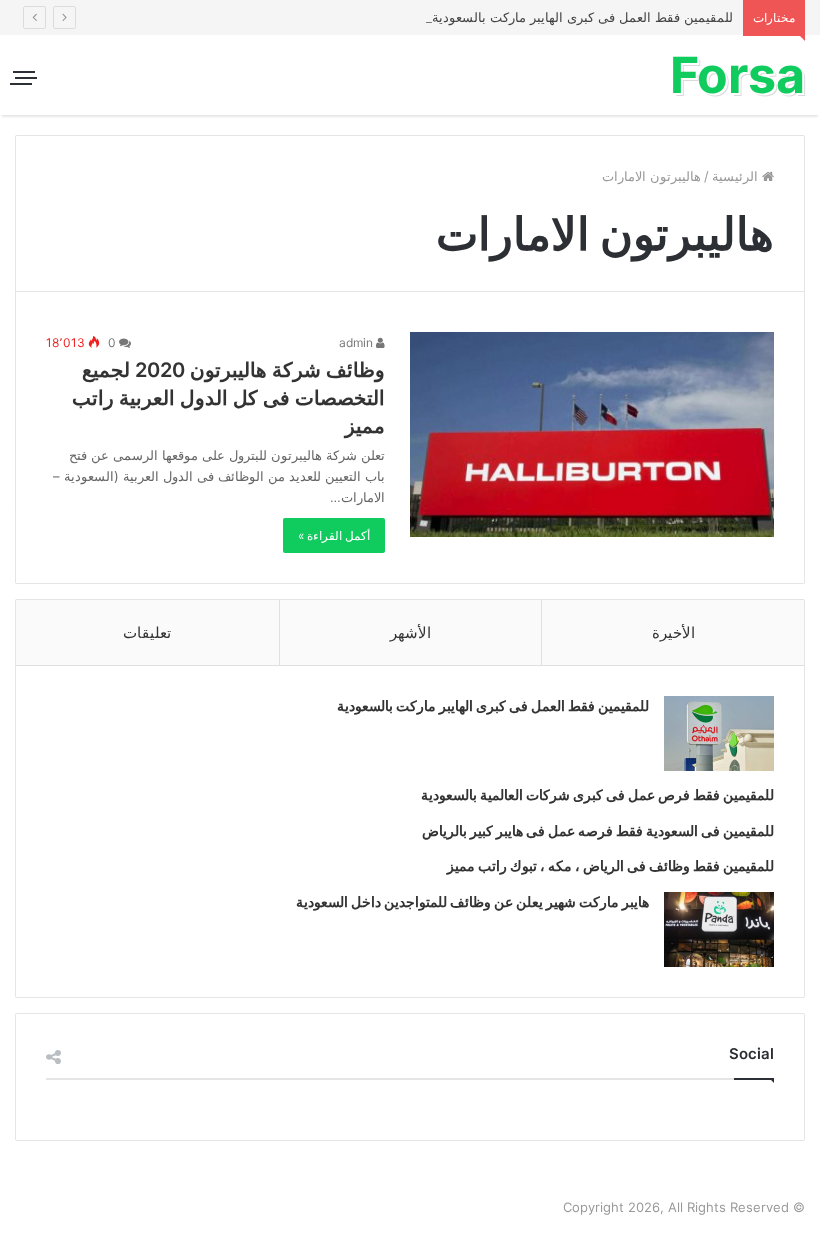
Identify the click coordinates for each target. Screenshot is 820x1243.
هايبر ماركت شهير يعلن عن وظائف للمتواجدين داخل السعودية (472, 901)
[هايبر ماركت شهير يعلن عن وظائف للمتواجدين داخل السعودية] (719, 929)
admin (357, 342)
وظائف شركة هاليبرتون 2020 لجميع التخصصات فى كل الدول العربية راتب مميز (228, 398)
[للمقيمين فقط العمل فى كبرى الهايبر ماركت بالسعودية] (719, 733)
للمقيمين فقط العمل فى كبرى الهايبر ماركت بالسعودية (582, 17)
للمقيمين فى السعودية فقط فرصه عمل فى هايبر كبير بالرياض (598, 830)
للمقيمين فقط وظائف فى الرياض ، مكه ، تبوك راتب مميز (610, 865)
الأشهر (410, 632)
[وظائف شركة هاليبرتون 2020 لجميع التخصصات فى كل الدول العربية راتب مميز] (592, 434)
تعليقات (147, 632)
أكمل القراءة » (334, 535)
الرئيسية (737, 176)
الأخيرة (673, 632)
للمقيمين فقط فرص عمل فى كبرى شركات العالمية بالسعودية (597, 794)
